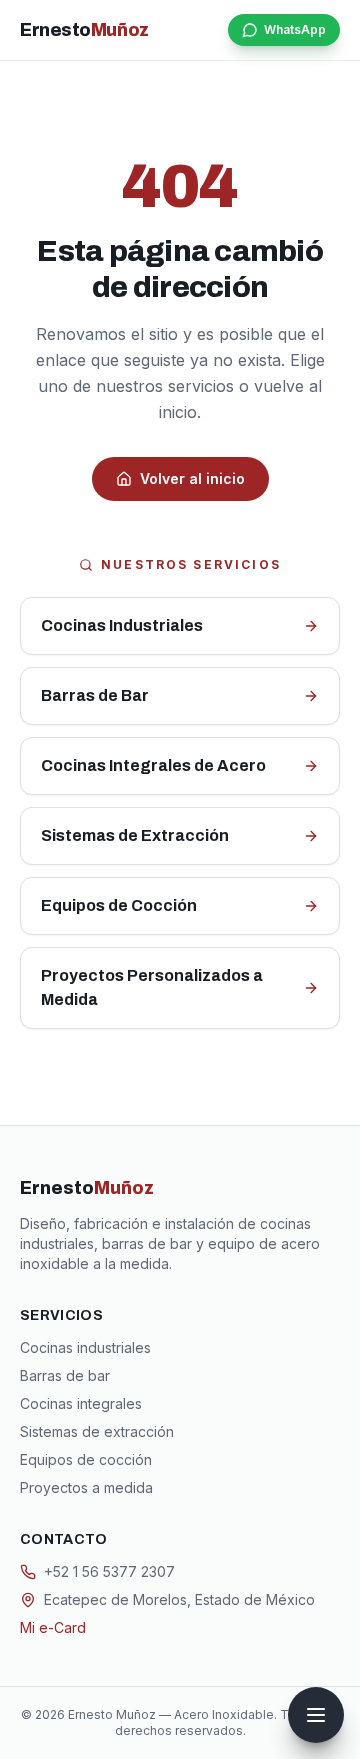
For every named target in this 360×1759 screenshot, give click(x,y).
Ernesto (84, 30)
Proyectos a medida (86, 1487)
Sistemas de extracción (97, 1431)
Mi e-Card (53, 1627)
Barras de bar (65, 1375)
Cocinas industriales (85, 1347)
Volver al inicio (192, 478)
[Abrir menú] (316, 1715)
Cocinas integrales (81, 1403)
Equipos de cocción (86, 1459)
